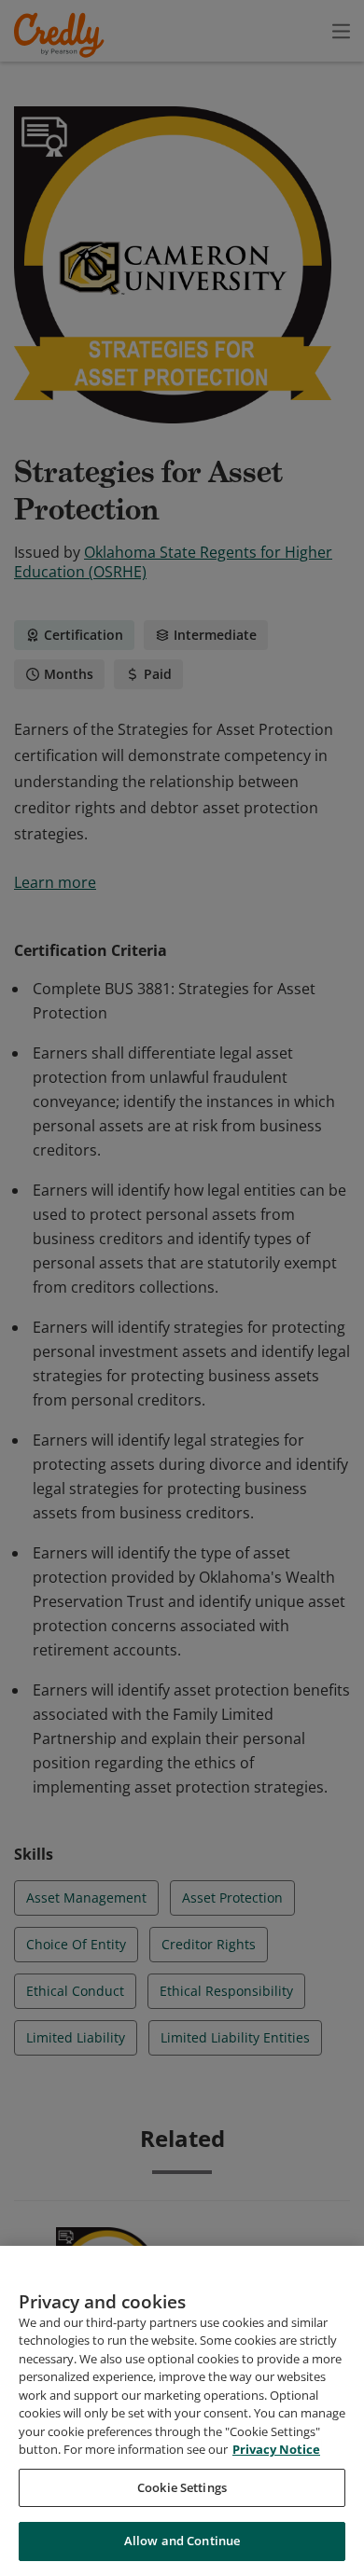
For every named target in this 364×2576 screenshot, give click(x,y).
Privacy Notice (276, 2449)
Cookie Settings (182, 2487)
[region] (182, 2411)
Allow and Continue (182, 2541)
